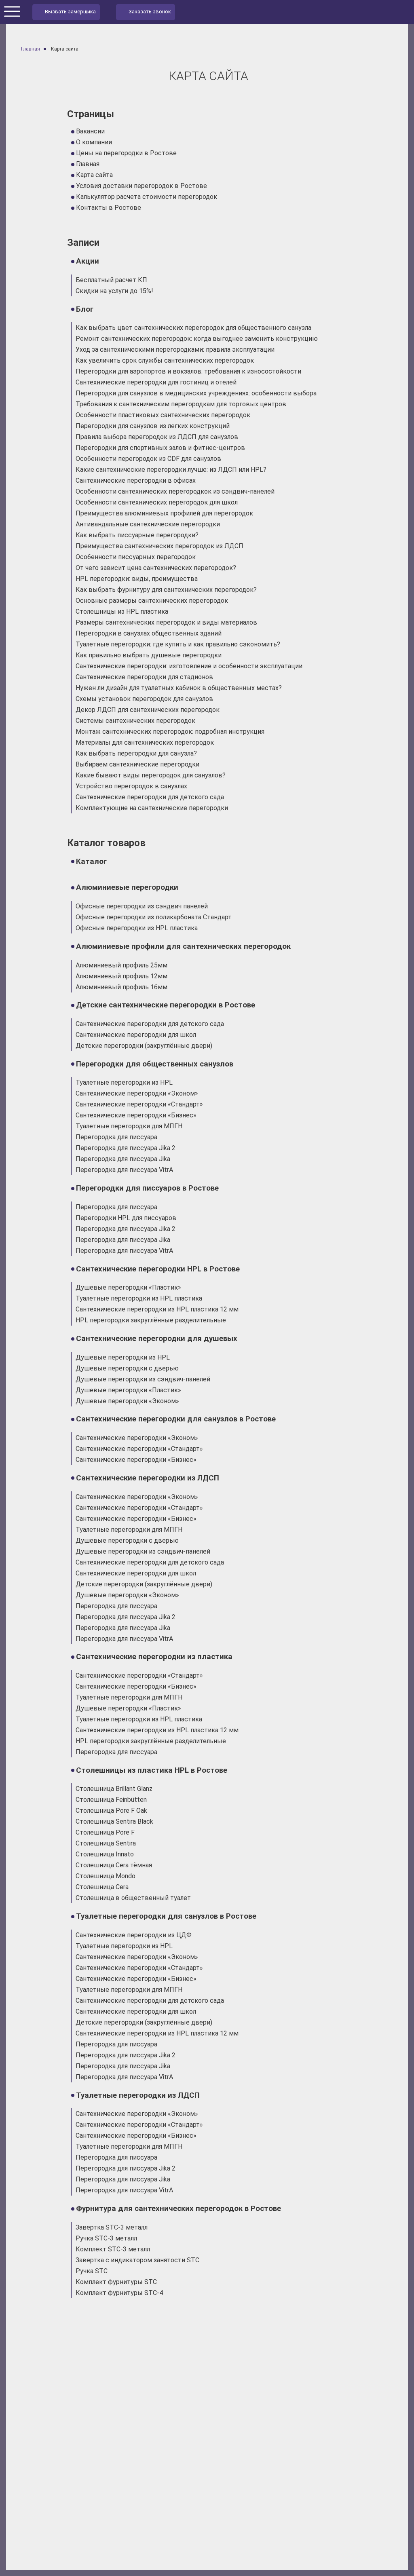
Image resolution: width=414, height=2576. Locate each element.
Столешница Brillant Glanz (114, 1789)
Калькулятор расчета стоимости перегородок (147, 197)
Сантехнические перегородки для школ (136, 1035)
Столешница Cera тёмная (114, 1865)
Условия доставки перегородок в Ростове (142, 186)
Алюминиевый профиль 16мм (121, 987)
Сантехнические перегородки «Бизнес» (136, 1115)
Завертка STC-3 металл (112, 2227)
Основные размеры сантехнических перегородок (152, 601)
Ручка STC (92, 2271)
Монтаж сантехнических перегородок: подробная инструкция (170, 732)
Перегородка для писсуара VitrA (124, 1170)
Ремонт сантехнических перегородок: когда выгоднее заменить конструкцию (197, 339)
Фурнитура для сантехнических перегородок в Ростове (178, 2209)
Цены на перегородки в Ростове (126, 153)
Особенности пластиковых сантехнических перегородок (163, 415)
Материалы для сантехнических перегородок (145, 742)
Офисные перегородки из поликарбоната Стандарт (154, 917)
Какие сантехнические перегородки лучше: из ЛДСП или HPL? (171, 470)
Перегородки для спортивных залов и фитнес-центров (160, 448)
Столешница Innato (105, 1854)
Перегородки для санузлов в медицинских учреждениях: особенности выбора (196, 393)
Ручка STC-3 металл (106, 2238)
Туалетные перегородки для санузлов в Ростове (166, 1916)
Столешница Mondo (106, 1876)
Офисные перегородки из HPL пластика (137, 928)
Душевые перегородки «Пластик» (128, 1287)
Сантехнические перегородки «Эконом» (137, 1093)
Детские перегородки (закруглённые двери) (144, 1046)
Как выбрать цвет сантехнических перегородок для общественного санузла (193, 328)
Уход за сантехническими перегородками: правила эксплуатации (175, 349)
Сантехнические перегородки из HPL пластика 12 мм (157, 1309)
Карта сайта (94, 175)
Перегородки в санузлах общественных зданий (149, 633)
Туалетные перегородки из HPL (124, 1082)
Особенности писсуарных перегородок (136, 557)
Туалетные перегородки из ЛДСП (138, 2095)
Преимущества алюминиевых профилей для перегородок (164, 513)
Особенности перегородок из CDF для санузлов (148, 459)
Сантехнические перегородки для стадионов (144, 677)
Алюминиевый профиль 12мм (121, 976)
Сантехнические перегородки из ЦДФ (134, 1935)
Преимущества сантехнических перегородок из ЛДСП (159, 546)
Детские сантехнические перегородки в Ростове (166, 1005)
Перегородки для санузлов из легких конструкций (153, 426)
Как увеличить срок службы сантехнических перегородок (165, 360)
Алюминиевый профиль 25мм (121, 965)
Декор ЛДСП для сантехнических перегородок (148, 710)
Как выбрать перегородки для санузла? (136, 753)
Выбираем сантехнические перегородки (137, 764)
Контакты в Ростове (109, 208)
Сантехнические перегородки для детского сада (150, 797)
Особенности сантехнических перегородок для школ (157, 502)
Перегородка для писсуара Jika (123, 1159)
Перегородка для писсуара (116, 1137)
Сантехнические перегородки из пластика (154, 1657)
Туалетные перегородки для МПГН (129, 1126)
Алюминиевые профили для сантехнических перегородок (183, 946)
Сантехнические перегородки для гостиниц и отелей (156, 382)
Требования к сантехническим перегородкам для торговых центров (181, 404)
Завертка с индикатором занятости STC (137, 2260)
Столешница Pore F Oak (111, 1811)
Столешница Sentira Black (114, 1821)
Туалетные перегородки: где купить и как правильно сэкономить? (178, 644)
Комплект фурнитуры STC (116, 2282)
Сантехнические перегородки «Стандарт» (139, 1104)
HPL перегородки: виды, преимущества (137, 579)
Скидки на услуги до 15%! (114, 291)
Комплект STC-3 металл (113, 2249)
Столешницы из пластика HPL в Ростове (152, 1770)
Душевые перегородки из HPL (123, 1357)
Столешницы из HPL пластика (122, 611)
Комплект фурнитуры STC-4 (119, 2293)
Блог (85, 309)
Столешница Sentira (106, 1843)
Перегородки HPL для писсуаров (126, 1218)
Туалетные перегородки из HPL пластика (139, 1298)
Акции (88, 261)
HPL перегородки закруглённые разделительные (151, 1320)
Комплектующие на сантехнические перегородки (152, 808)
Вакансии (90, 131)
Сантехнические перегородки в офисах (136, 480)
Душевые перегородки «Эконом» (127, 1401)
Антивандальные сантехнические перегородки (148, 524)
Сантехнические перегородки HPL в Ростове (158, 1269)
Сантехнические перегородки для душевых (157, 1339)
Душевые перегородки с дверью (127, 1368)
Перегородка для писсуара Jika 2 (126, 1148)
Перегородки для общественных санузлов (155, 1064)
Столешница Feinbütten (111, 1800)
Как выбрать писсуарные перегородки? (137, 535)
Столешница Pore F (105, 1832)
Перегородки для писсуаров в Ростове (147, 1188)
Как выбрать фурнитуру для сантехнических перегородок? (166, 590)
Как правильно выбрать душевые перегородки (149, 655)
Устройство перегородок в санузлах (131, 786)
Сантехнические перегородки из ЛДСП (148, 1478)
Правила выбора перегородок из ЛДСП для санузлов (157, 437)
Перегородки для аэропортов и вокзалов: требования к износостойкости (188, 371)
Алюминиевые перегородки (127, 887)
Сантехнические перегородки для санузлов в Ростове (176, 1419)
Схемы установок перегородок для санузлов (144, 699)
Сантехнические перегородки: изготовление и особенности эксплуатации (189, 666)
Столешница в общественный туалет (133, 1898)
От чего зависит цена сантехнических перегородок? (156, 568)
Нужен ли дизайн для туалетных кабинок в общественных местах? (179, 688)
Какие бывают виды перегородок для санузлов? (151, 775)
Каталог (91, 861)
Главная (88, 164)
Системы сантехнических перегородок (135, 721)
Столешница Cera (102, 1887)
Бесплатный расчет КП (111, 280)
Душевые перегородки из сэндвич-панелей (143, 1379)
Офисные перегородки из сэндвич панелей (142, 906)
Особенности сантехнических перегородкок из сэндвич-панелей (175, 491)
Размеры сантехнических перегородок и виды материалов (166, 622)
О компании (94, 142)
